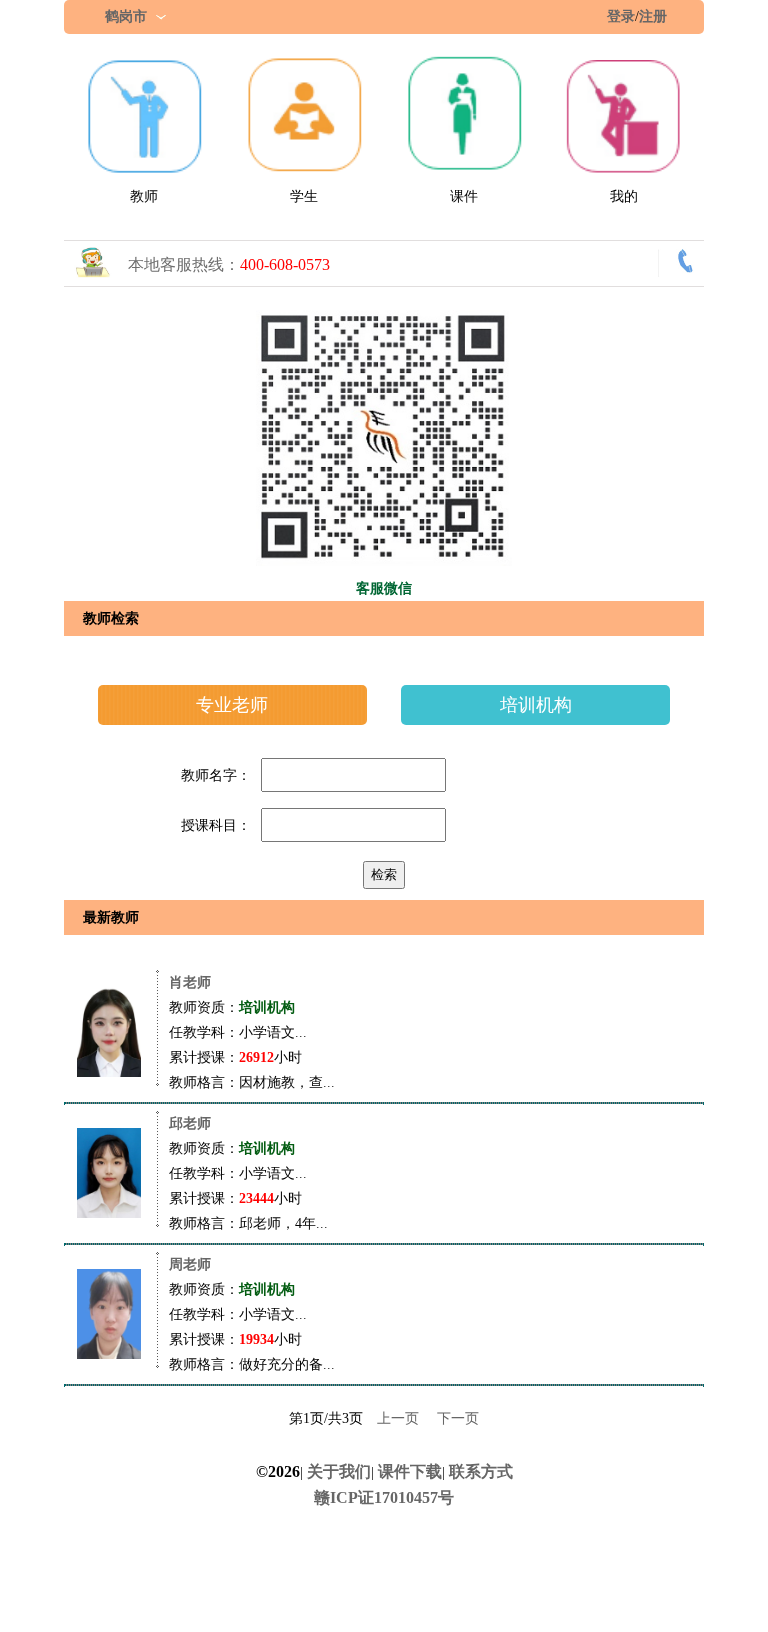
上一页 (398, 1418)
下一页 (458, 1418)
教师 (144, 196)
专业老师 (232, 705)
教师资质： (232, 1007)
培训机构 (536, 705)
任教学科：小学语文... (238, 1032)
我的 (624, 196)
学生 (304, 196)
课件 (464, 196)
